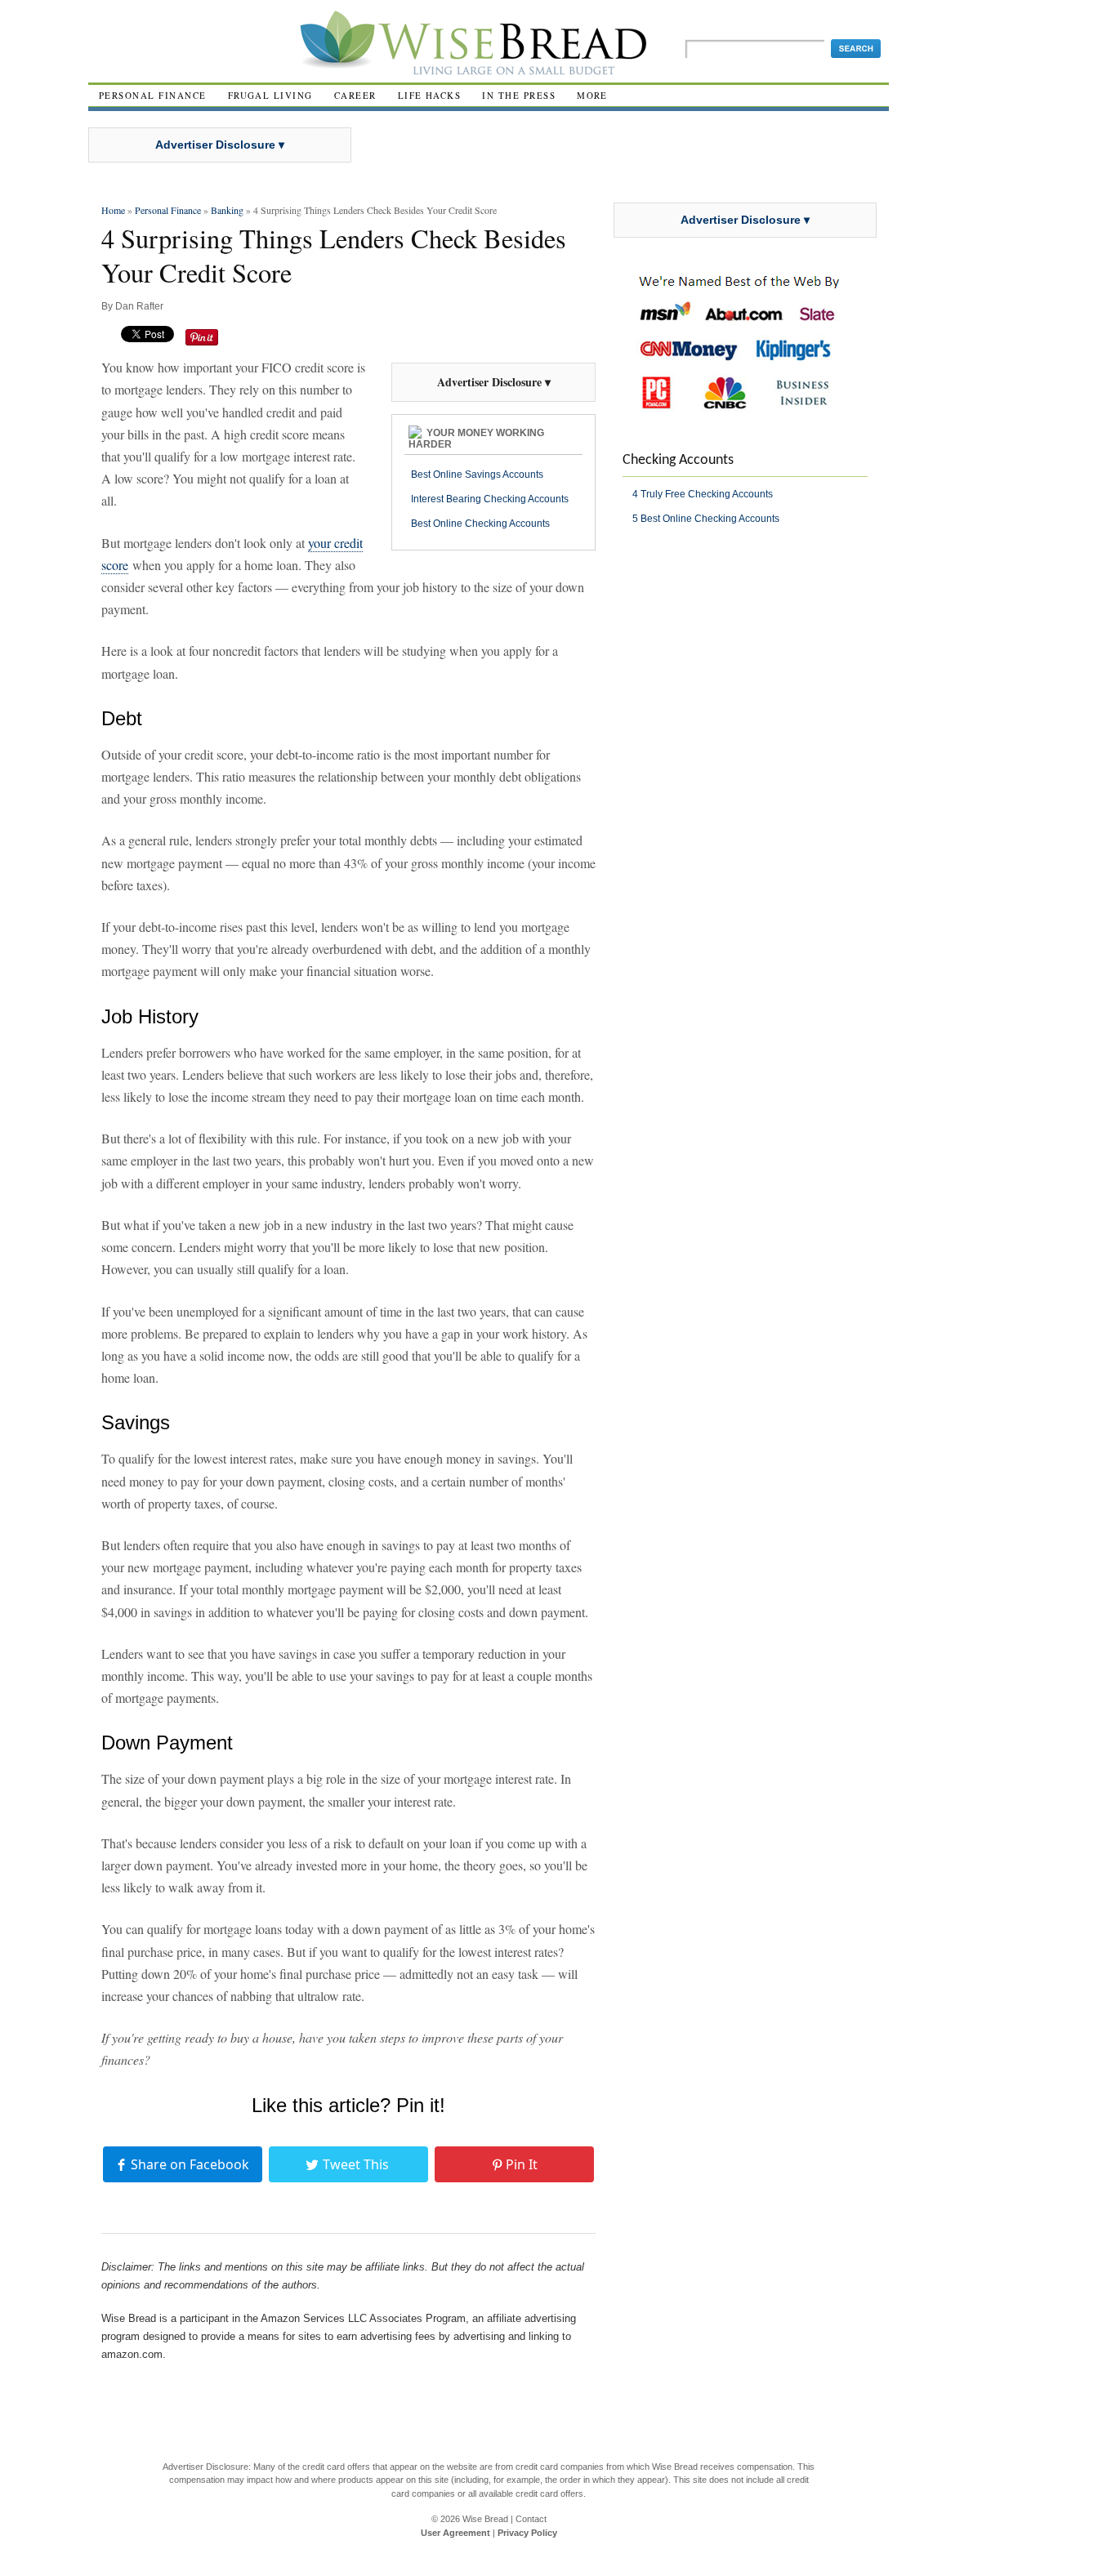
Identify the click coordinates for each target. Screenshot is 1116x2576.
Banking (227, 210)
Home (113, 210)
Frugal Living (270, 95)
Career (355, 95)
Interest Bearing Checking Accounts (490, 499)
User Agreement (455, 2533)
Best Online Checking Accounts (480, 524)
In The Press (519, 95)
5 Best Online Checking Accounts (706, 519)
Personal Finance (153, 95)
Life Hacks (430, 95)
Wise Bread (485, 2519)
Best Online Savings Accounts (477, 475)
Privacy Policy (527, 2533)
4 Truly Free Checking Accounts (703, 494)
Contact (531, 2519)
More (592, 95)
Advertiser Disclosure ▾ (220, 145)
